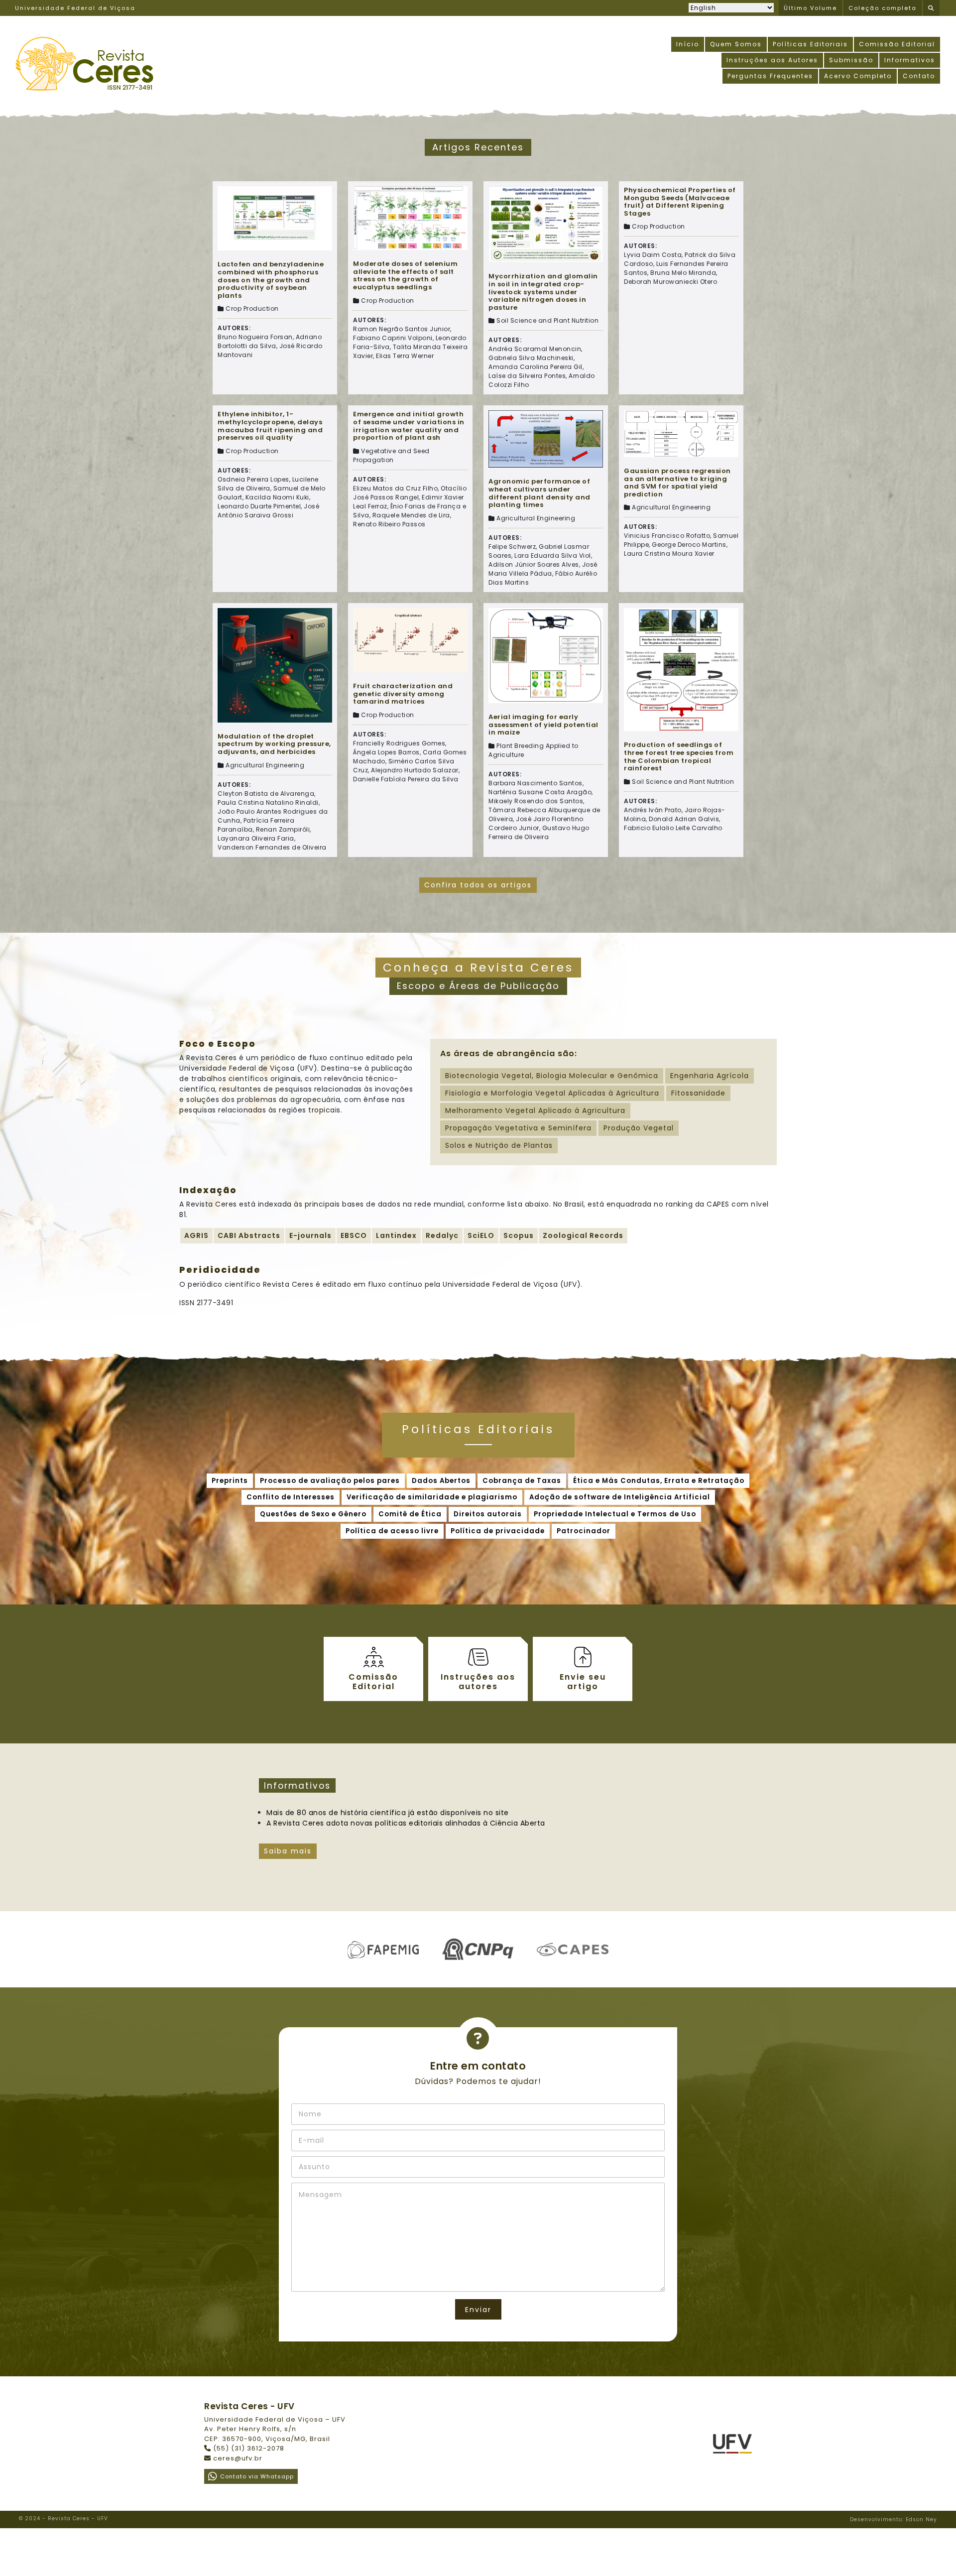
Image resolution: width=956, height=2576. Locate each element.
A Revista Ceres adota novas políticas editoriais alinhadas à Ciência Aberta (406, 1823)
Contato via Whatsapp (257, 2476)
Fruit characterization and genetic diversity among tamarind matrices (403, 694)
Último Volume (810, 8)
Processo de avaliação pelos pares (330, 1481)
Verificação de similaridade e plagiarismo (432, 1497)
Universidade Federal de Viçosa (75, 8)
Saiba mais (288, 1851)
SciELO (481, 1235)
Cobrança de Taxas (522, 1481)
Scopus (519, 1235)
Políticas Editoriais (810, 44)
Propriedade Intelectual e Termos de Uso (615, 1514)
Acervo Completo (858, 76)
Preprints (230, 1481)
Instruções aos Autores (772, 60)
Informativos (910, 60)
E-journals (310, 1235)
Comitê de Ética (410, 1514)
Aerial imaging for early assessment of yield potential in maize (543, 725)
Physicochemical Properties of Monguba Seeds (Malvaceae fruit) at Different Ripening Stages (680, 202)
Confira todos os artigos (478, 885)
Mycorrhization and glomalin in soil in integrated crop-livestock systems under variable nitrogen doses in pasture (543, 292)
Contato (919, 76)
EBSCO (354, 1235)
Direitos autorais (488, 1514)
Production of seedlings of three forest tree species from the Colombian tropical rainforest (679, 756)
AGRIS (196, 1235)
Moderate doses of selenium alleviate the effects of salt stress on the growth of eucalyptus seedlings (405, 275)
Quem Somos (736, 44)
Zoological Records (583, 1235)
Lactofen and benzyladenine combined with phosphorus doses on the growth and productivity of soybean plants (271, 280)
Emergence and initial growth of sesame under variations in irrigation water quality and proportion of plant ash (409, 426)
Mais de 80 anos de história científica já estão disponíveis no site (388, 1813)
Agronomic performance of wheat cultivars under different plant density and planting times (539, 493)
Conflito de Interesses (291, 1497)
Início (688, 44)
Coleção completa (883, 8)
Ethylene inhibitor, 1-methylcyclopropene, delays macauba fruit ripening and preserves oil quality (270, 426)
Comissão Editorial (897, 44)
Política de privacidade (498, 1531)
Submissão (851, 60)
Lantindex (396, 1235)
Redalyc (442, 1235)
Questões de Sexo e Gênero (313, 1514)
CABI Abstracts (249, 1235)
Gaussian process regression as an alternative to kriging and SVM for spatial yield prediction (677, 483)
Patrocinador (584, 1531)
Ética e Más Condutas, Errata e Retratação (659, 1481)
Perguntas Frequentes (770, 76)
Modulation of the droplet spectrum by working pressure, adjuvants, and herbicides (274, 744)
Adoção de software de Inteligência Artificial (620, 1497)
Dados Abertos (441, 1481)
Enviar (478, 2310)
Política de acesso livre (392, 1531)
